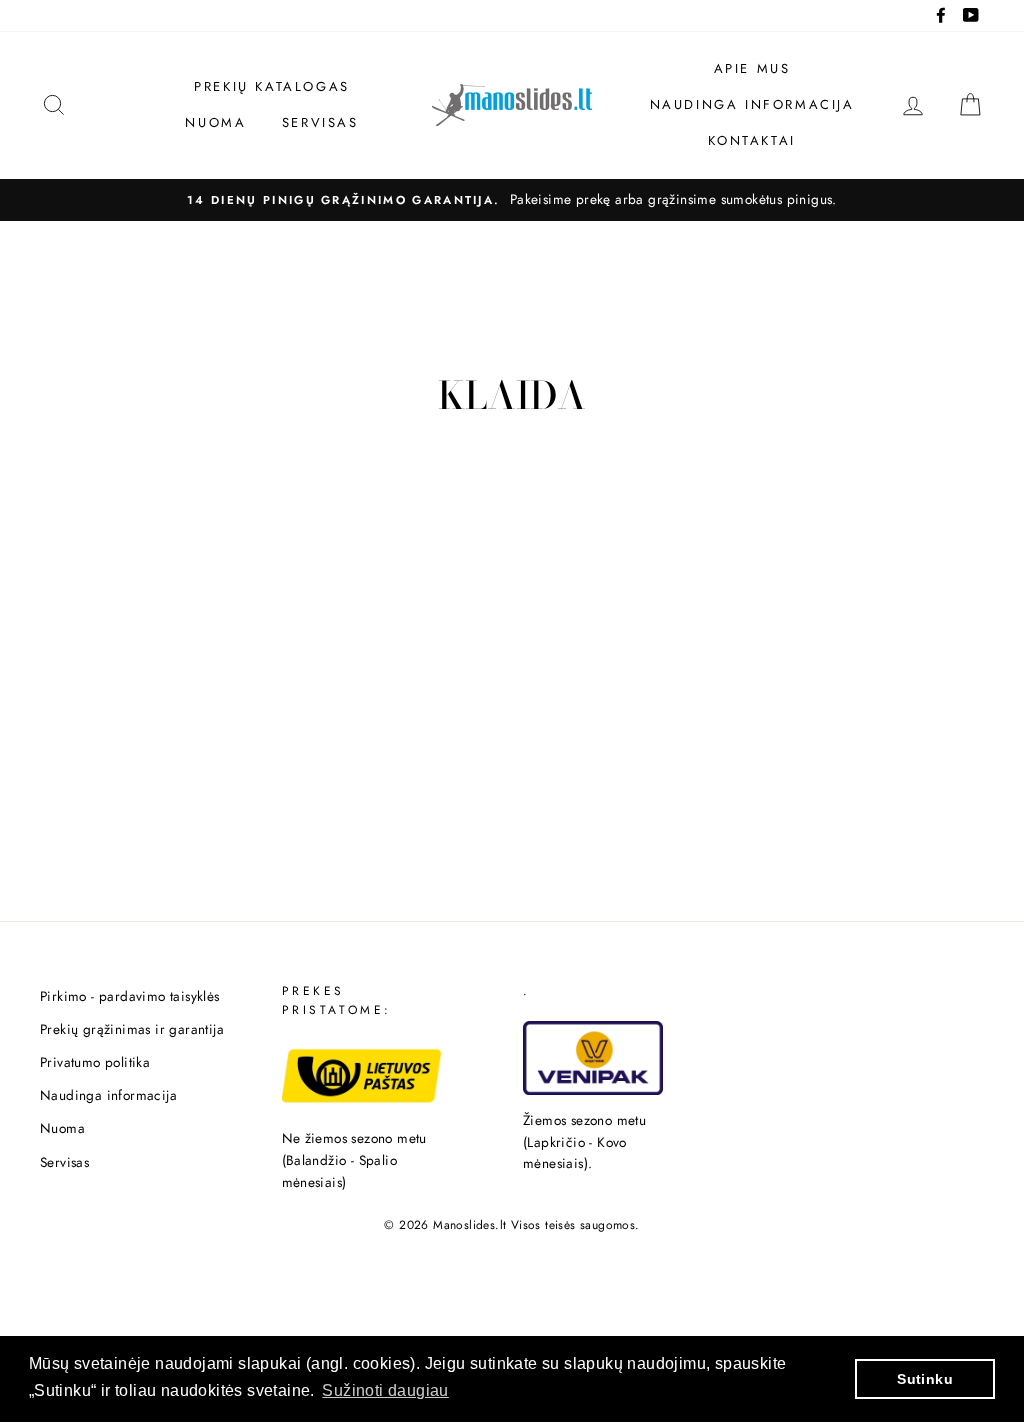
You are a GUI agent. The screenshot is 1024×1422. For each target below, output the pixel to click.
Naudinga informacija (752, 104)
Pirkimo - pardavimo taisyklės (130, 996)
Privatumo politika (95, 1062)
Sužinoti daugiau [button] (385, 1390)
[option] (512, 200)
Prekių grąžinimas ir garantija (132, 1029)
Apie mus (752, 68)
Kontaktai (751, 140)
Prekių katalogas (272, 86)
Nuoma (215, 122)
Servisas (320, 122)
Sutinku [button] (925, 1379)
